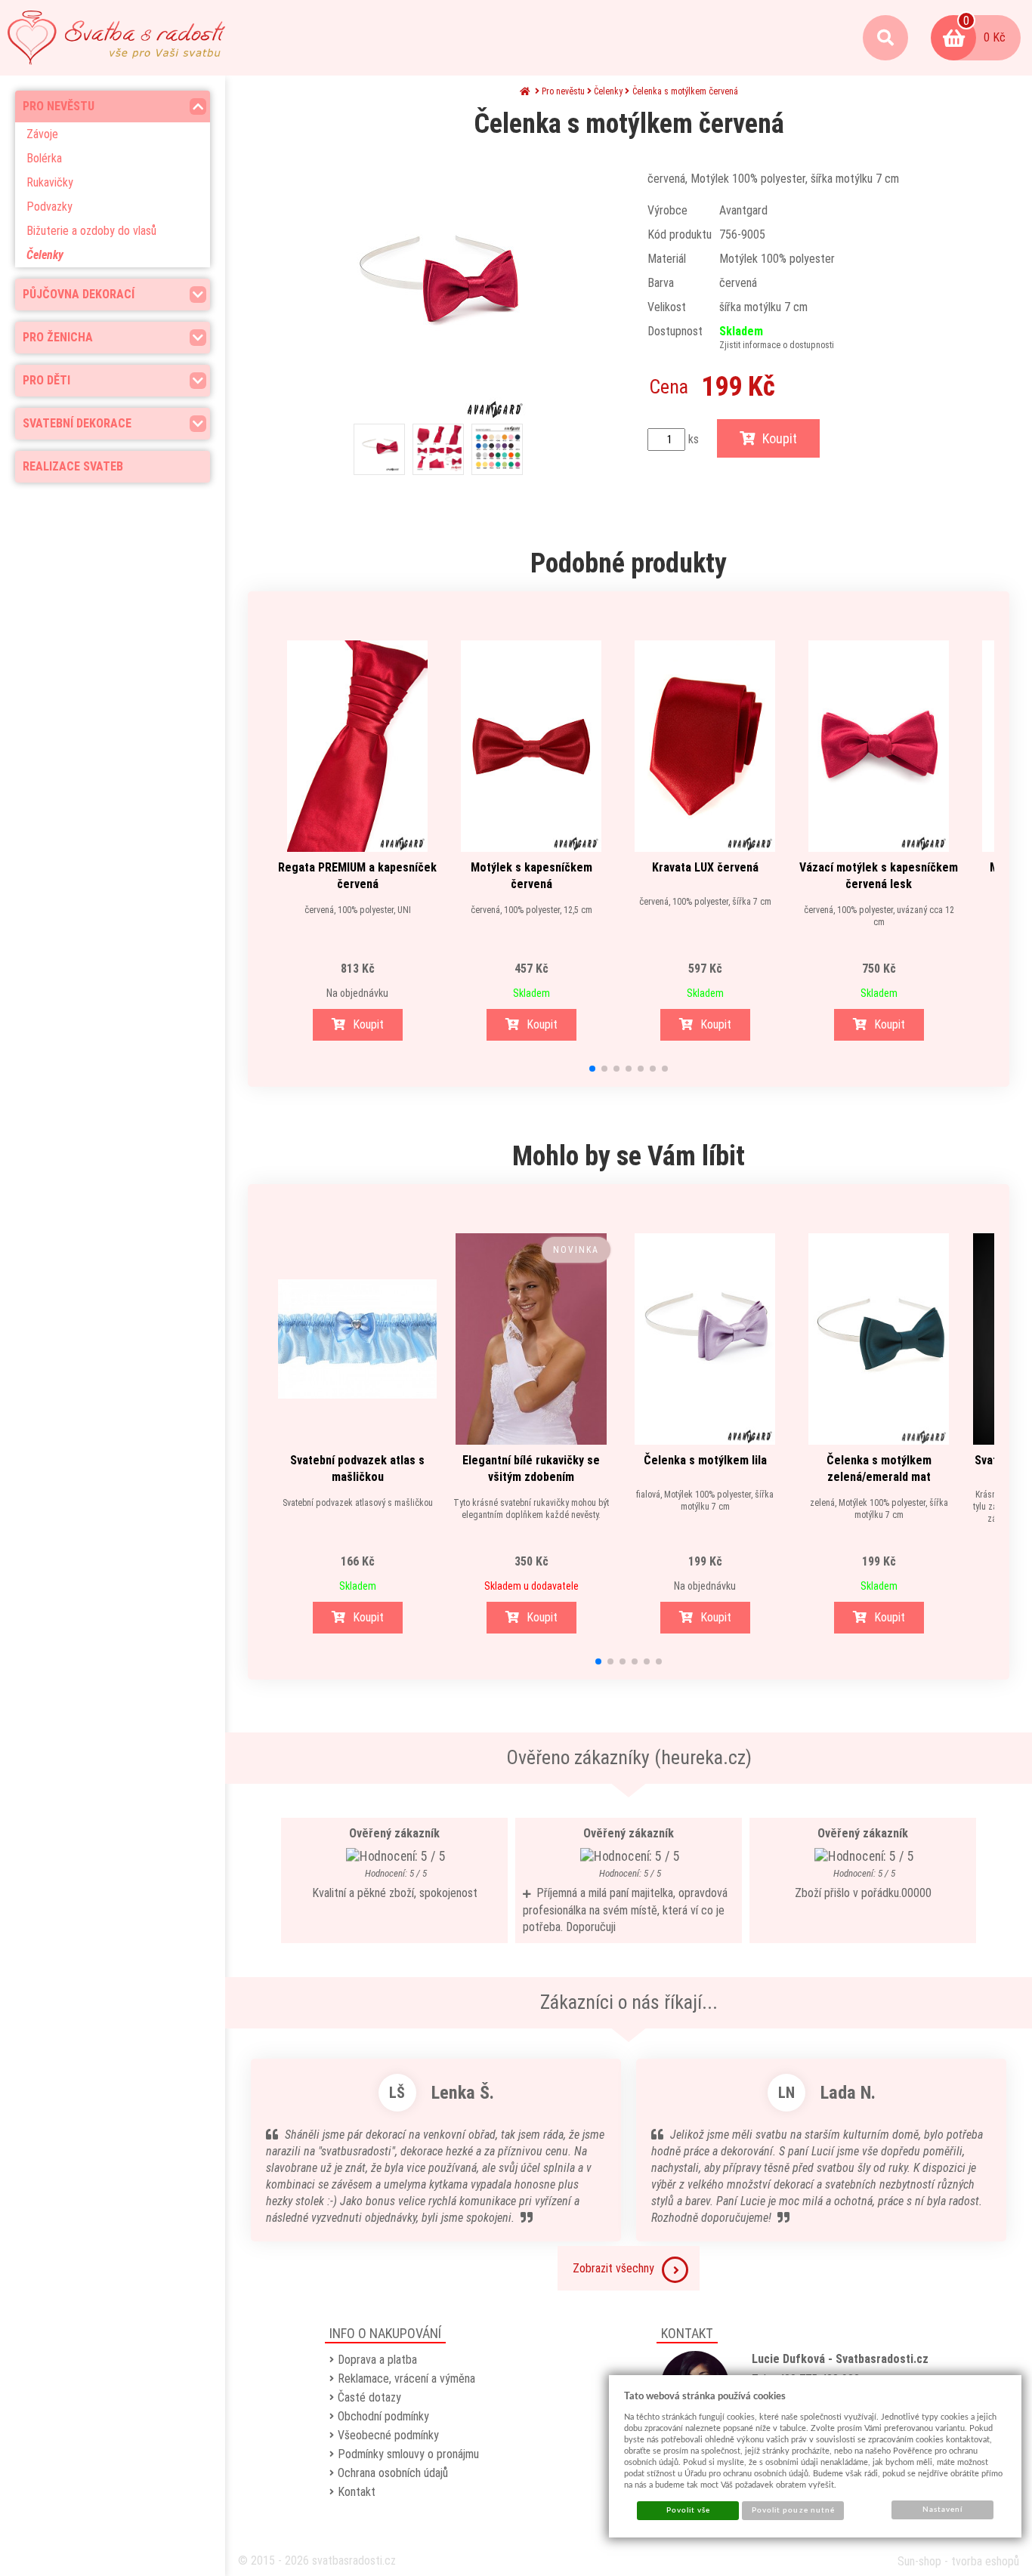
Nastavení (942, 2510)
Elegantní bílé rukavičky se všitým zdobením (531, 1468)
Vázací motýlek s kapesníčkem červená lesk (879, 876)
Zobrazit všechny (613, 2268)
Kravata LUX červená (705, 867)
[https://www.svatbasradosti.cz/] (116, 38)
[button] (592, 1069)
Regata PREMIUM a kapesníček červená (357, 876)
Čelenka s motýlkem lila (705, 1460)
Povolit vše (688, 2510)
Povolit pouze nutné (793, 2510)
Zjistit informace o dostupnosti (777, 345)
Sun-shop (919, 2561)
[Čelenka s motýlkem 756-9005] (438, 288)
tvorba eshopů (985, 2561)
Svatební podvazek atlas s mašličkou (357, 1468)
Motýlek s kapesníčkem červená (531, 876)
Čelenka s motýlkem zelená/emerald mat (879, 1468)
